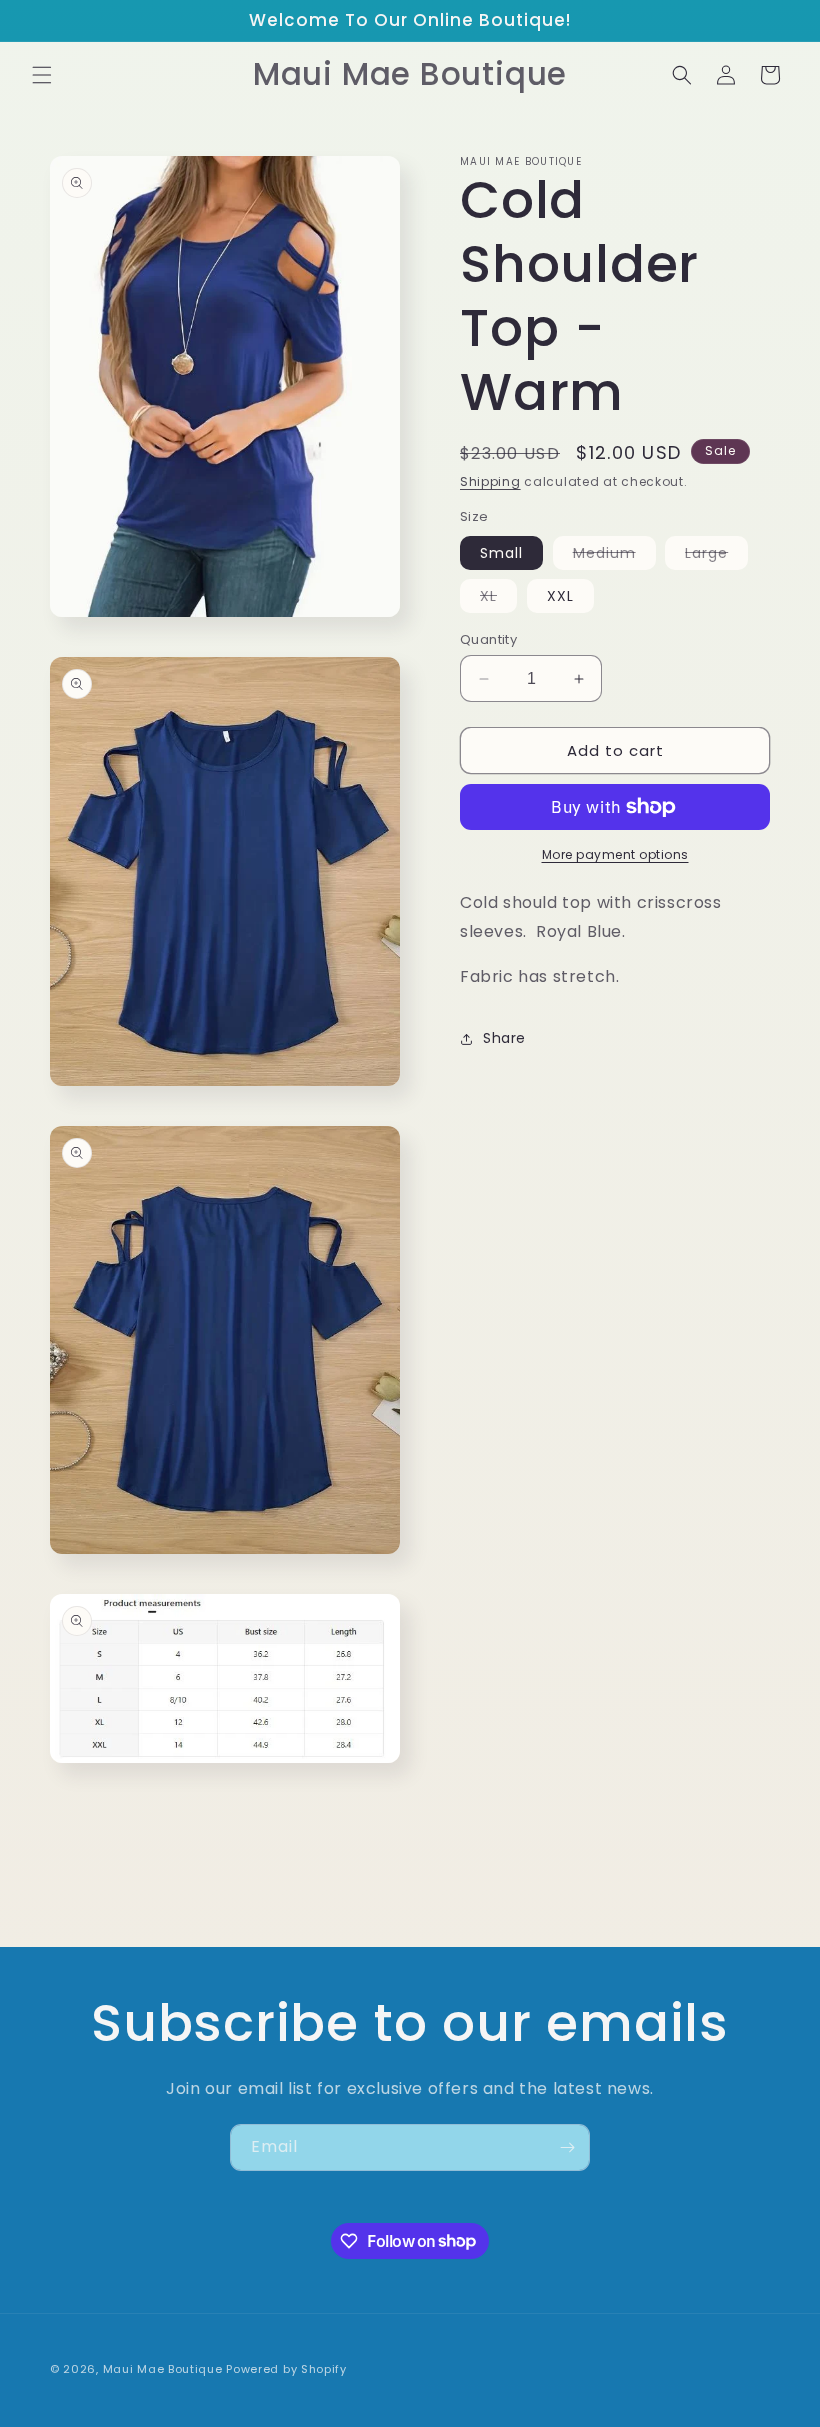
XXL (560, 596)
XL (498, 599)
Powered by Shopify (286, 2369)
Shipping (490, 481)
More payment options (615, 854)
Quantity (488, 639)
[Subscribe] (567, 2147)
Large (716, 556)
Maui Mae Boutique (163, 2369)
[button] (42, 75)
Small (501, 553)
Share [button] (504, 1038)
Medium (614, 556)
